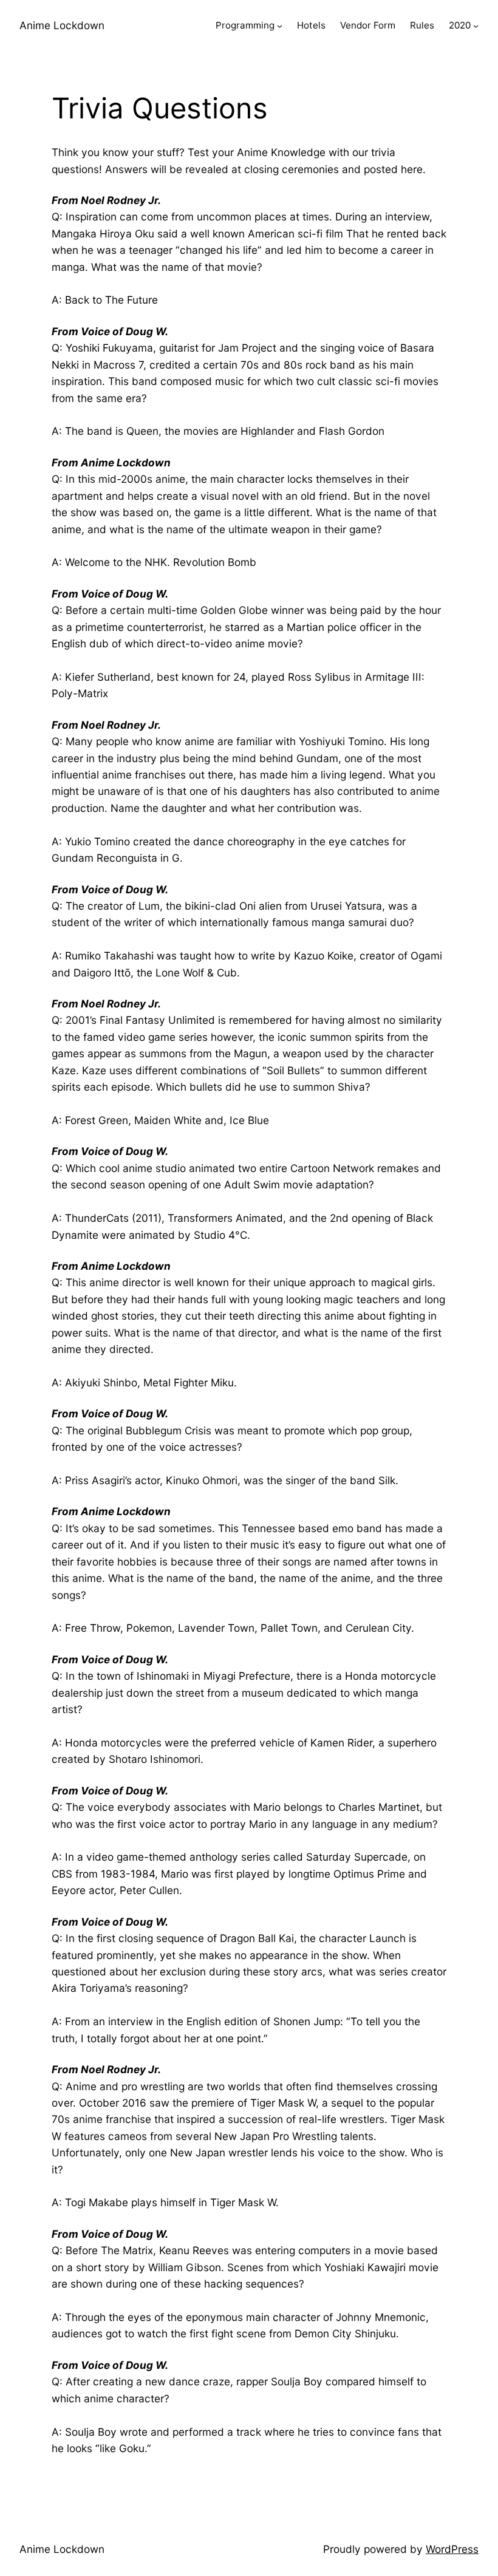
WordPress (452, 2549)
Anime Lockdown (62, 25)
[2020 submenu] (476, 26)
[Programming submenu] (280, 26)
